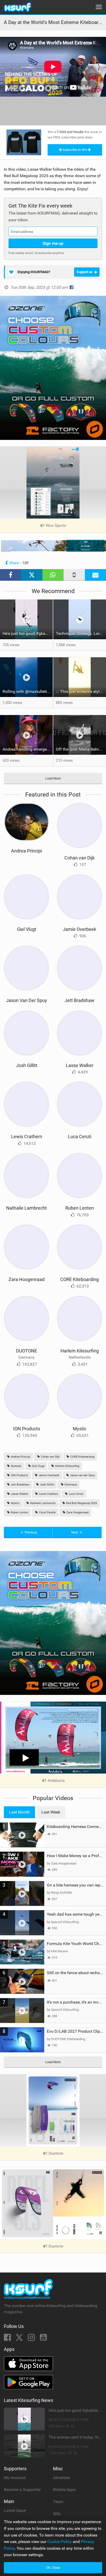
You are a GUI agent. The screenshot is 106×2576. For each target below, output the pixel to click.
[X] (20, 2339)
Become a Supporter (22, 2489)
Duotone (16, 1466)
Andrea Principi (26, 851)
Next (75, 1532)
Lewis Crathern (27, 1137)
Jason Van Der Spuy (26, 1000)
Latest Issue (15, 2510)
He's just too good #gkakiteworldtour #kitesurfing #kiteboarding (28, 633)
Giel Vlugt (27, 929)
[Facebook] (8, 2339)
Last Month (19, 1812)
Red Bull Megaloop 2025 (81, 1503)
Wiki (57, 2514)
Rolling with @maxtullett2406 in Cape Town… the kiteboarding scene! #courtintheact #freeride (28, 691)
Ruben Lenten (80, 1208)
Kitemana (70, 1485)
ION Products (27, 1429)
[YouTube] (43, 2339)
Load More (53, 778)
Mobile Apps (64, 2489)
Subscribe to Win (75, 150)
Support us (85, 272)
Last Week (51, 1812)
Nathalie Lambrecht (26, 1208)
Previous (31, 1532)
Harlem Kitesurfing (80, 1351)
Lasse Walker (80, 1065)
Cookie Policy (60, 2542)
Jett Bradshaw (79, 1000)
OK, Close (53, 2568)
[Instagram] (32, 2339)
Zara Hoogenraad (26, 1279)
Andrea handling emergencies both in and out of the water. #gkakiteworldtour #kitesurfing (28, 749)
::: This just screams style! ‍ (80, 691)
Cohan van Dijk (79, 858)
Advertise (61, 2478)
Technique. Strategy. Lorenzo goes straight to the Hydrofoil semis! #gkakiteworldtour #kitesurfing (81, 633)
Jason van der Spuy (82, 1475)
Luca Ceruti (80, 1137)
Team (58, 2502)
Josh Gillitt (27, 1065)
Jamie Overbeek (79, 929)
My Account (15, 2478)
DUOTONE (26, 1351)
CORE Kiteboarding (79, 1279)
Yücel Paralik (47, 1512)
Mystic (80, 1429)
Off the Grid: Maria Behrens (81, 749)
